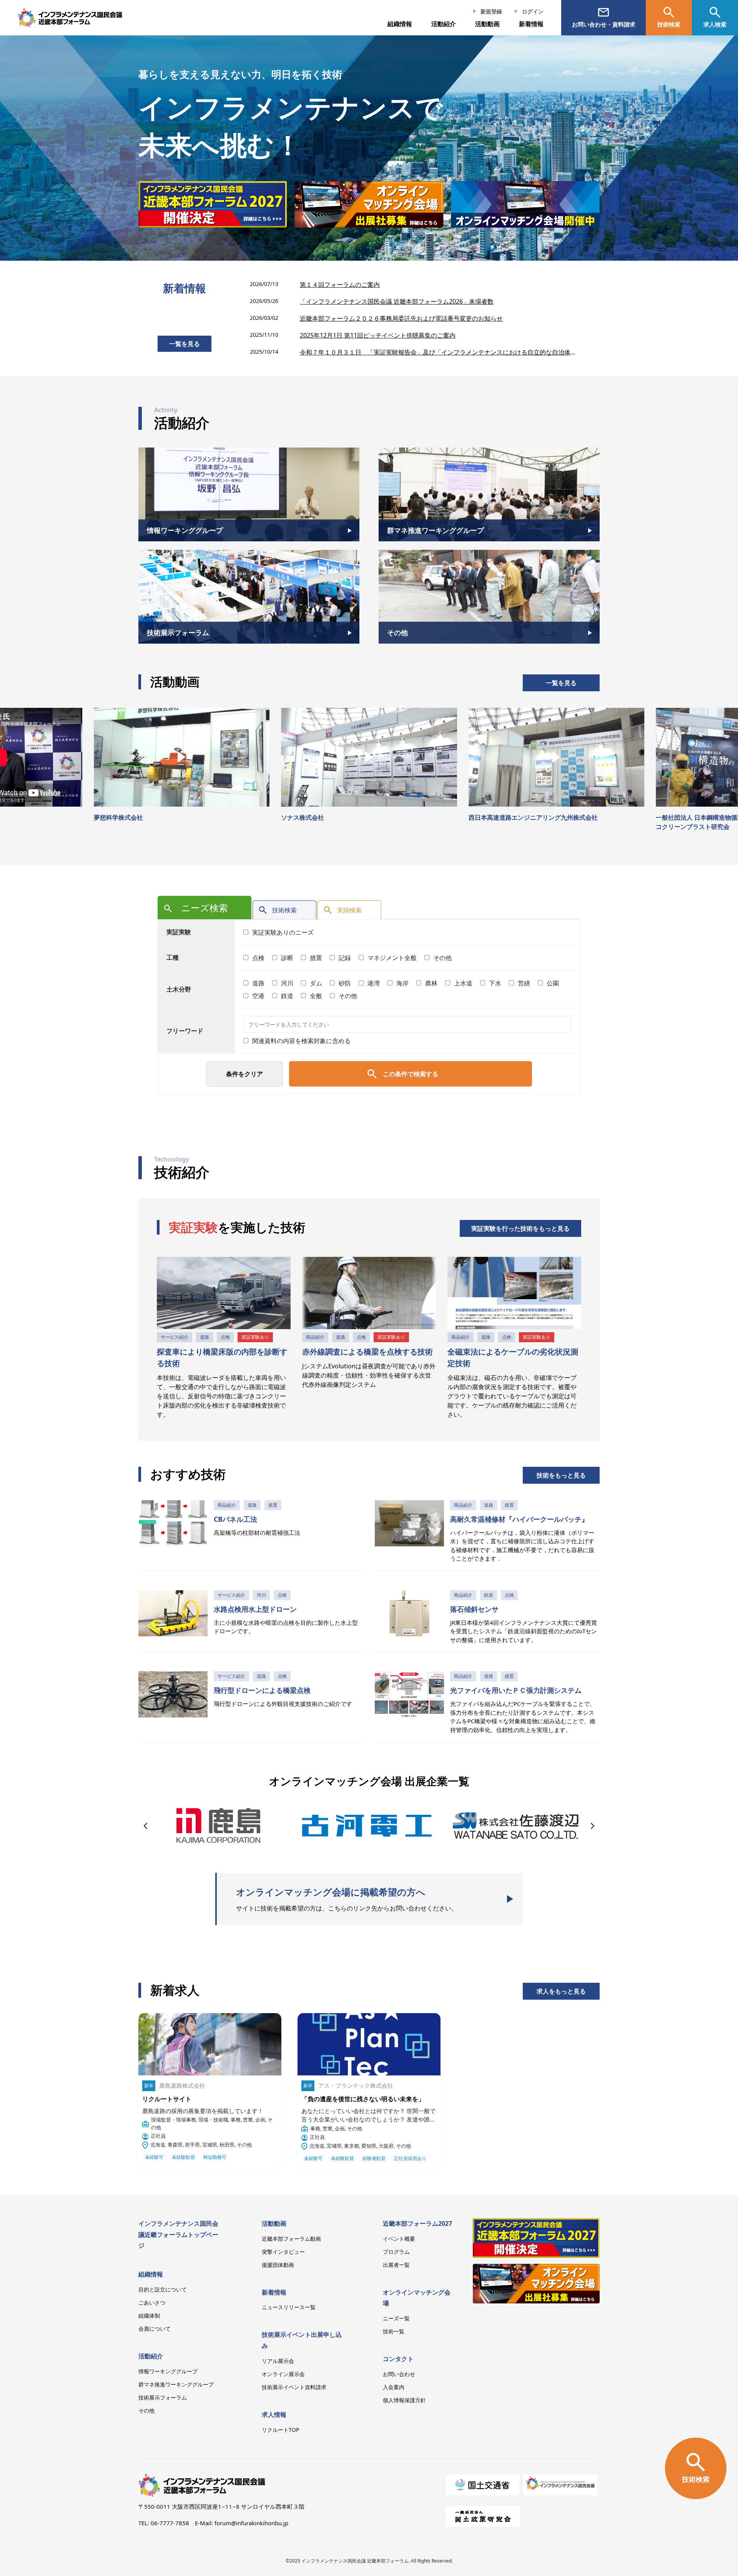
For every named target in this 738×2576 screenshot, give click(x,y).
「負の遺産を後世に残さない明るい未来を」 (363, 2099)
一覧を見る (184, 344)
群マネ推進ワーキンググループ (176, 2384)
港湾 (373, 983)
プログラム (396, 2252)
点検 (258, 958)
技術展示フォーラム (163, 2397)
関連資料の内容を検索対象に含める (301, 1041)
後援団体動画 (278, 2265)
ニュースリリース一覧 (289, 2307)
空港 (258, 996)
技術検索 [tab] (284, 910)
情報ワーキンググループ (168, 2371)
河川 (286, 983)
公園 (552, 983)
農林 (430, 983)
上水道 (462, 983)
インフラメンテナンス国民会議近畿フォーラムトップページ (178, 2235)
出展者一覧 (396, 2265)
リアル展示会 (278, 2361)
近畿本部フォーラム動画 (291, 2239)
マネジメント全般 (391, 958)
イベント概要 (399, 2239)
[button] (147, 1825)
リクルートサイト (167, 2099)
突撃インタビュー (283, 2252)
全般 (315, 996)
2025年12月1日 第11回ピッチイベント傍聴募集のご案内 (378, 335)
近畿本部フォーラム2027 (417, 2223)
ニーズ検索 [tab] (204, 908)
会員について (155, 2329)
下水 (494, 983)
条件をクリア (244, 1074)
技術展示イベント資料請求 (294, 2387)
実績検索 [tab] (349, 910)
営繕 (523, 983)
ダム (315, 983)
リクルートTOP (280, 2430)
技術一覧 (394, 2331)
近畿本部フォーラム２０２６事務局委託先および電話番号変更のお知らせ (401, 318)
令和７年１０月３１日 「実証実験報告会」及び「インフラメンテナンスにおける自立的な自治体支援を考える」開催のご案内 (440, 352)
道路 (258, 983)
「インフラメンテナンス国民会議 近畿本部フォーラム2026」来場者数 (397, 301)
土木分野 (179, 989)
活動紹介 (151, 2356)
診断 (286, 958)
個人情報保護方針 (404, 2400)
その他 (442, 958)
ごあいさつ (152, 2302)
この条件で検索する (411, 1074)
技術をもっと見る (561, 1475)
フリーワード (185, 1031)
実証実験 (179, 932)
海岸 (402, 983)
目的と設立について (163, 2289)
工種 (173, 957)
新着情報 (531, 24)
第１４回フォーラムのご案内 (340, 285)
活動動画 (274, 2223)
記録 (344, 958)
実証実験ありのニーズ (282, 932)
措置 (315, 958)
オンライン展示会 (283, 2374)
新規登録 (491, 11)
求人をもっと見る (561, 1991)
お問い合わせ (399, 2374)
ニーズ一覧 (396, 2318)
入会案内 (394, 2387)
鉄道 (286, 996)
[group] (234, 204)
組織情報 (400, 24)
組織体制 (149, 2316)
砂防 (344, 983)
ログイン (533, 11)
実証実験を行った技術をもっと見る (520, 1228)
